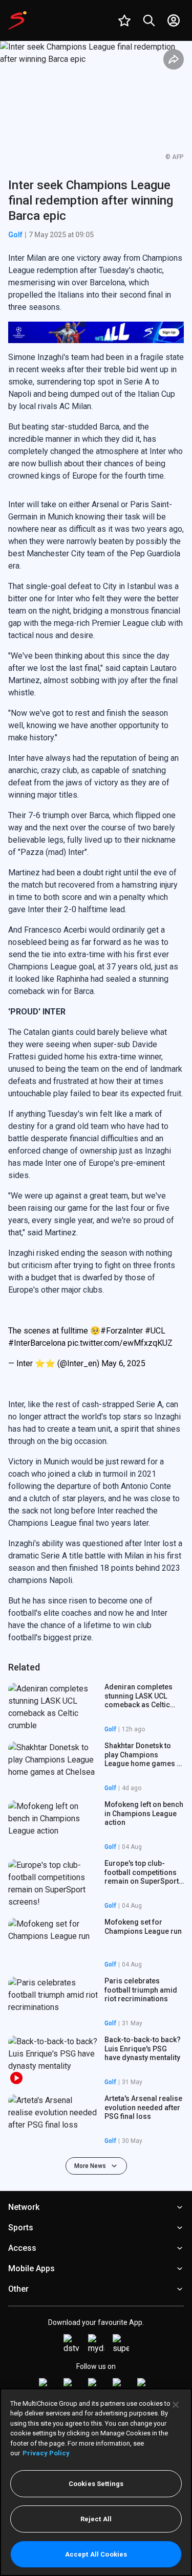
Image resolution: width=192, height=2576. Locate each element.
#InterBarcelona (37, 1343)
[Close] (176, 2405)
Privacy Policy (46, 2453)
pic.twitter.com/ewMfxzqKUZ (120, 1343)
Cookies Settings (96, 2484)
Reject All (96, 2519)
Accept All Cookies (96, 2554)
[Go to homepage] (17, 20)
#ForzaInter (122, 1331)
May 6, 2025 (123, 1363)
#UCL (155, 1331)
